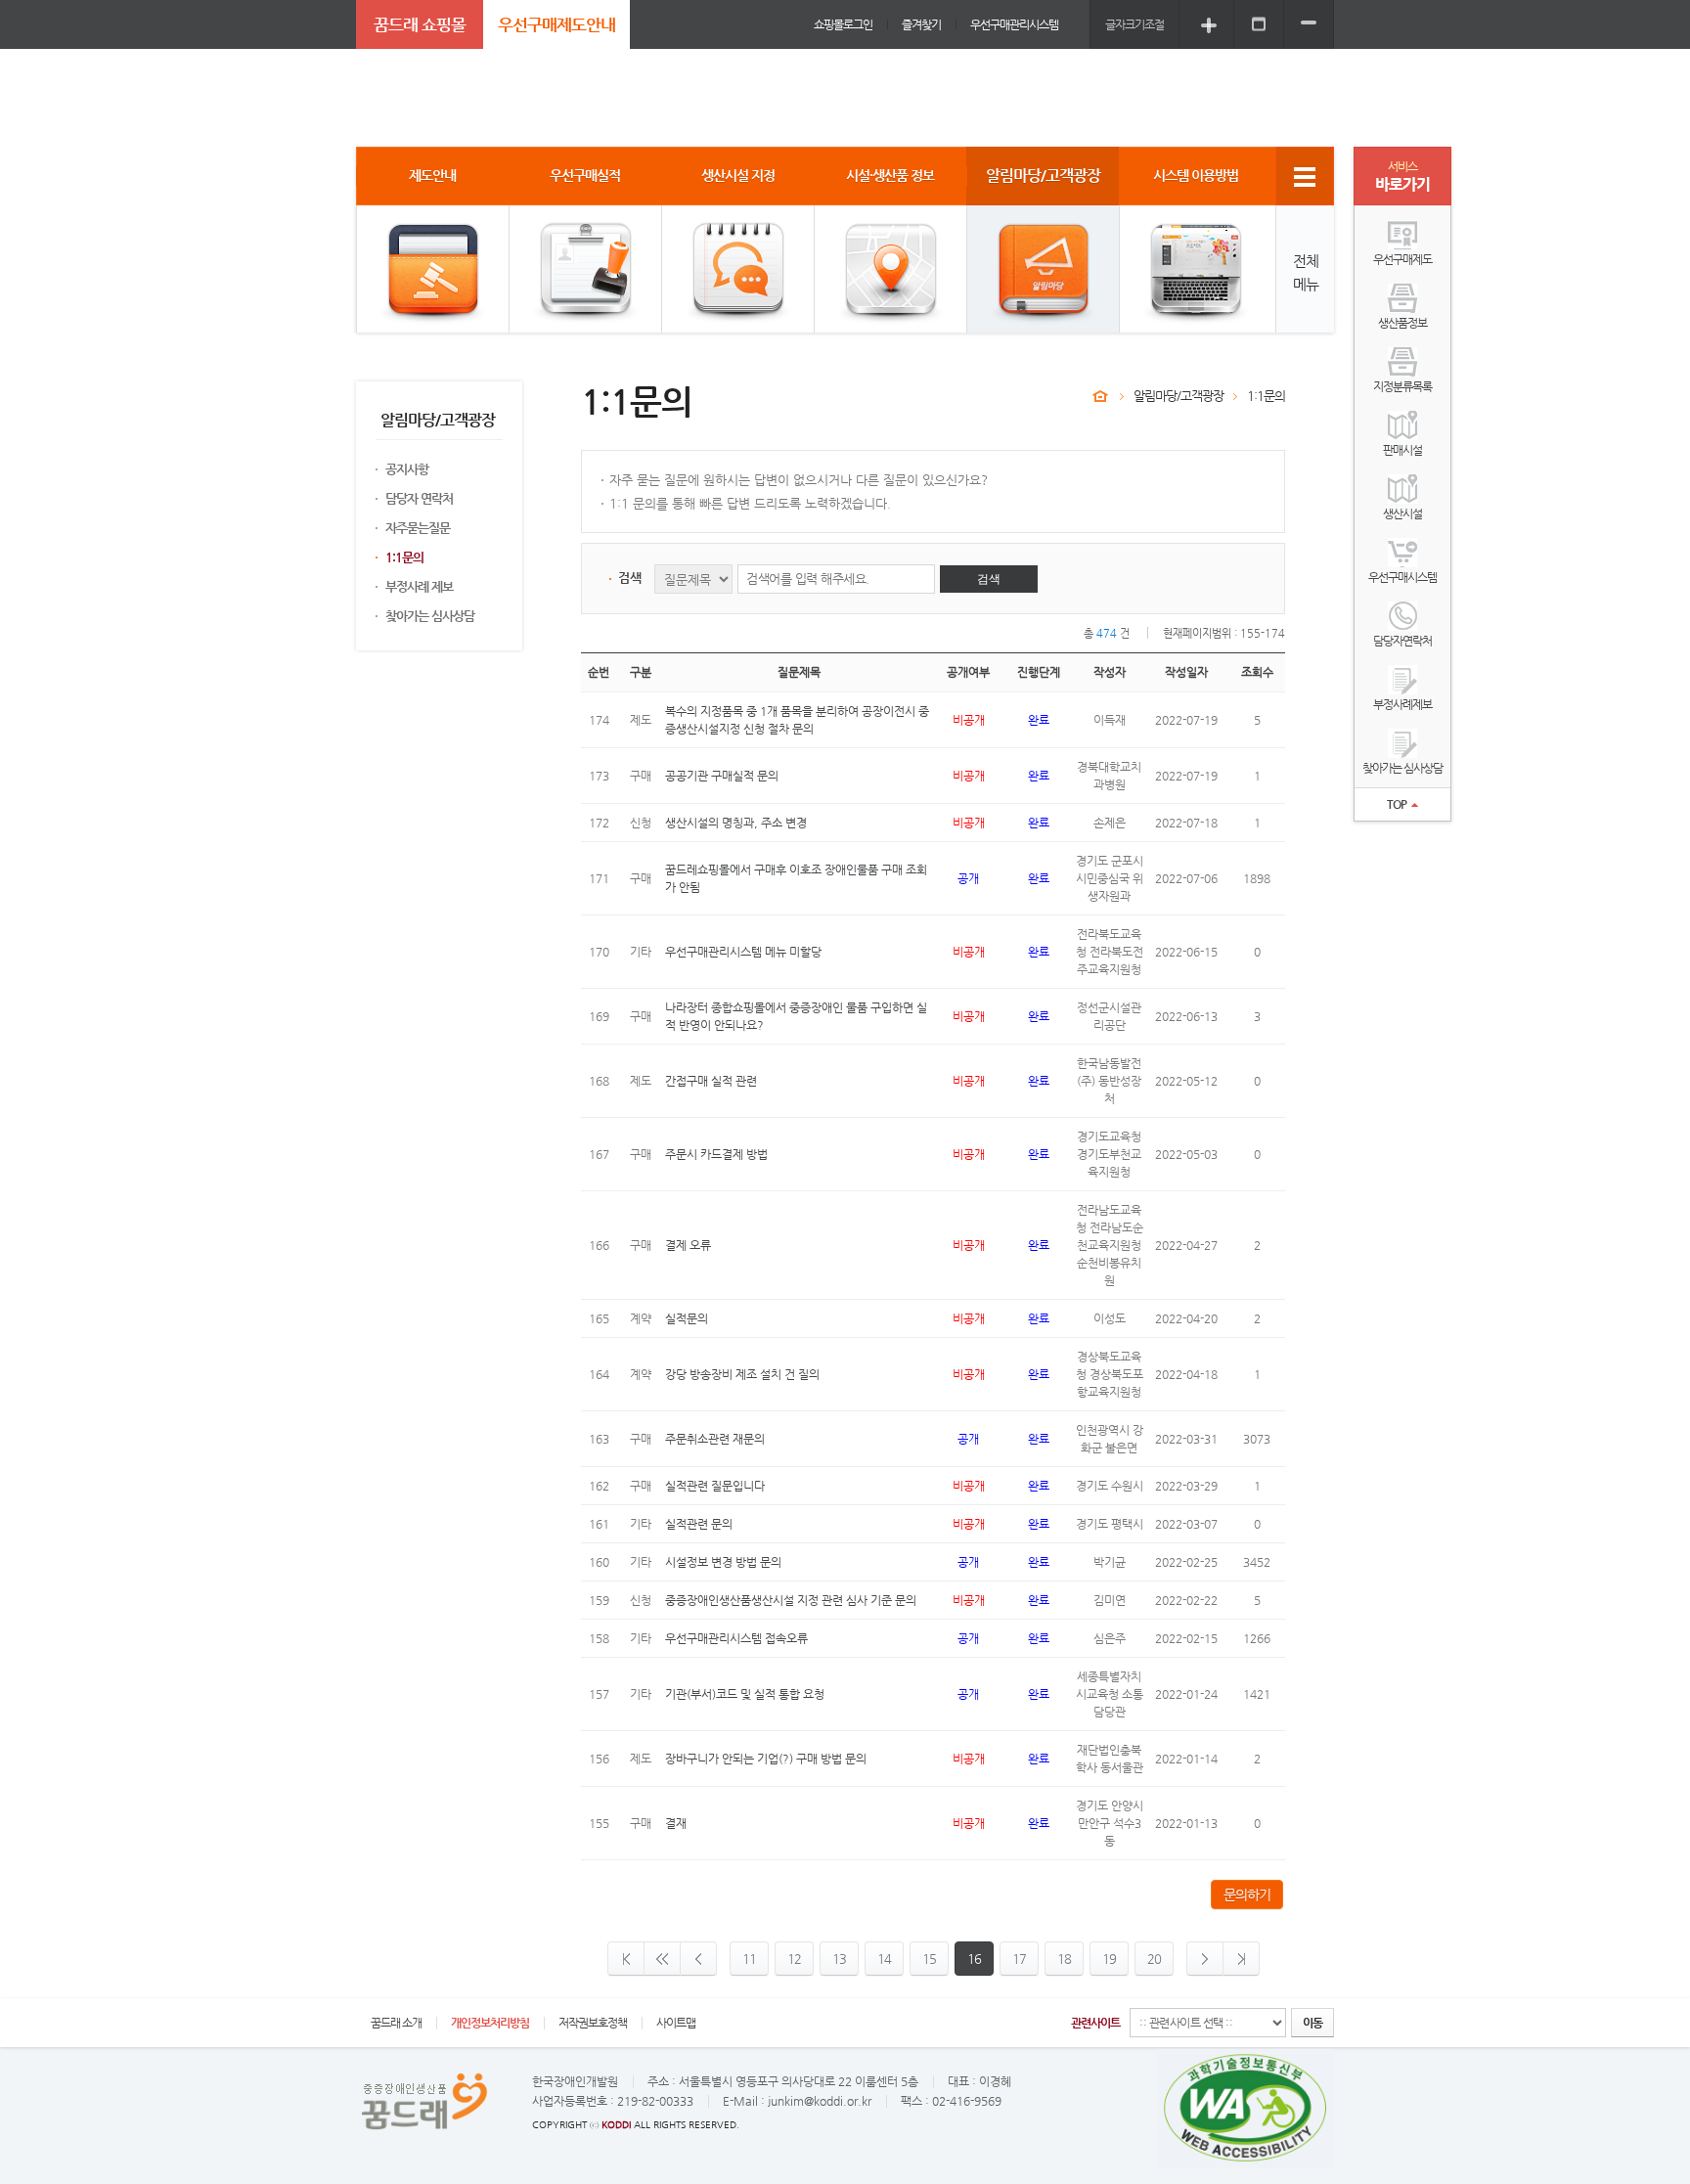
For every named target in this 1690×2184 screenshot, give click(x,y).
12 (794, 1959)
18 (1064, 1959)
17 (1019, 1959)
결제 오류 (688, 1245)
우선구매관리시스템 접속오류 (736, 1638)
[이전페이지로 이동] (698, 1959)
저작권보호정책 (593, 2023)
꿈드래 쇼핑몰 (420, 24)
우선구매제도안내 (556, 24)
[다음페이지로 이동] (1205, 1959)
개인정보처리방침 (490, 2023)
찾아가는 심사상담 (430, 616)
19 (1109, 1959)
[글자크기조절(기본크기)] (1259, 24)
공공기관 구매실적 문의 (722, 776)
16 (974, 1959)
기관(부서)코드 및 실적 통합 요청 (745, 1694)
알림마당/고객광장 (1179, 396)
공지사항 (407, 469)
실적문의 (687, 1318)
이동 (1312, 2023)
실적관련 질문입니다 (715, 1486)
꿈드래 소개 (396, 2023)
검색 (989, 579)
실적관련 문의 (699, 1524)
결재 (676, 1823)
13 (839, 1959)
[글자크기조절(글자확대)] (1209, 24)
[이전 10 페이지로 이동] (662, 1959)
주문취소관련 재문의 (715, 1439)
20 (1154, 1959)
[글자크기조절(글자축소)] (1309, 24)
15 (929, 1959)
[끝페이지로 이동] (1242, 1959)
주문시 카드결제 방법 (716, 1154)
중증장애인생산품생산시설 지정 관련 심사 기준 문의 (791, 1600)
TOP (1397, 804)
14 (884, 1959)
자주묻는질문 (418, 528)
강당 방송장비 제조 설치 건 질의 (742, 1374)
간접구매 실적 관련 (711, 1081)
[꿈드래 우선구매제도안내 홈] (1100, 396)
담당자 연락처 (419, 498)
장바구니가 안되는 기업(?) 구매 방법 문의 (766, 1759)
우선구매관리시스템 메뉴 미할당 (743, 952)
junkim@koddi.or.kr (820, 2101)
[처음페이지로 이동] (625, 1959)
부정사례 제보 (419, 586)
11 (749, 1959)
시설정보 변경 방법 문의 (723, 1562)
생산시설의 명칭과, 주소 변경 (736, 823)
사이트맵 (676, 2023)
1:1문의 (404, 557)
